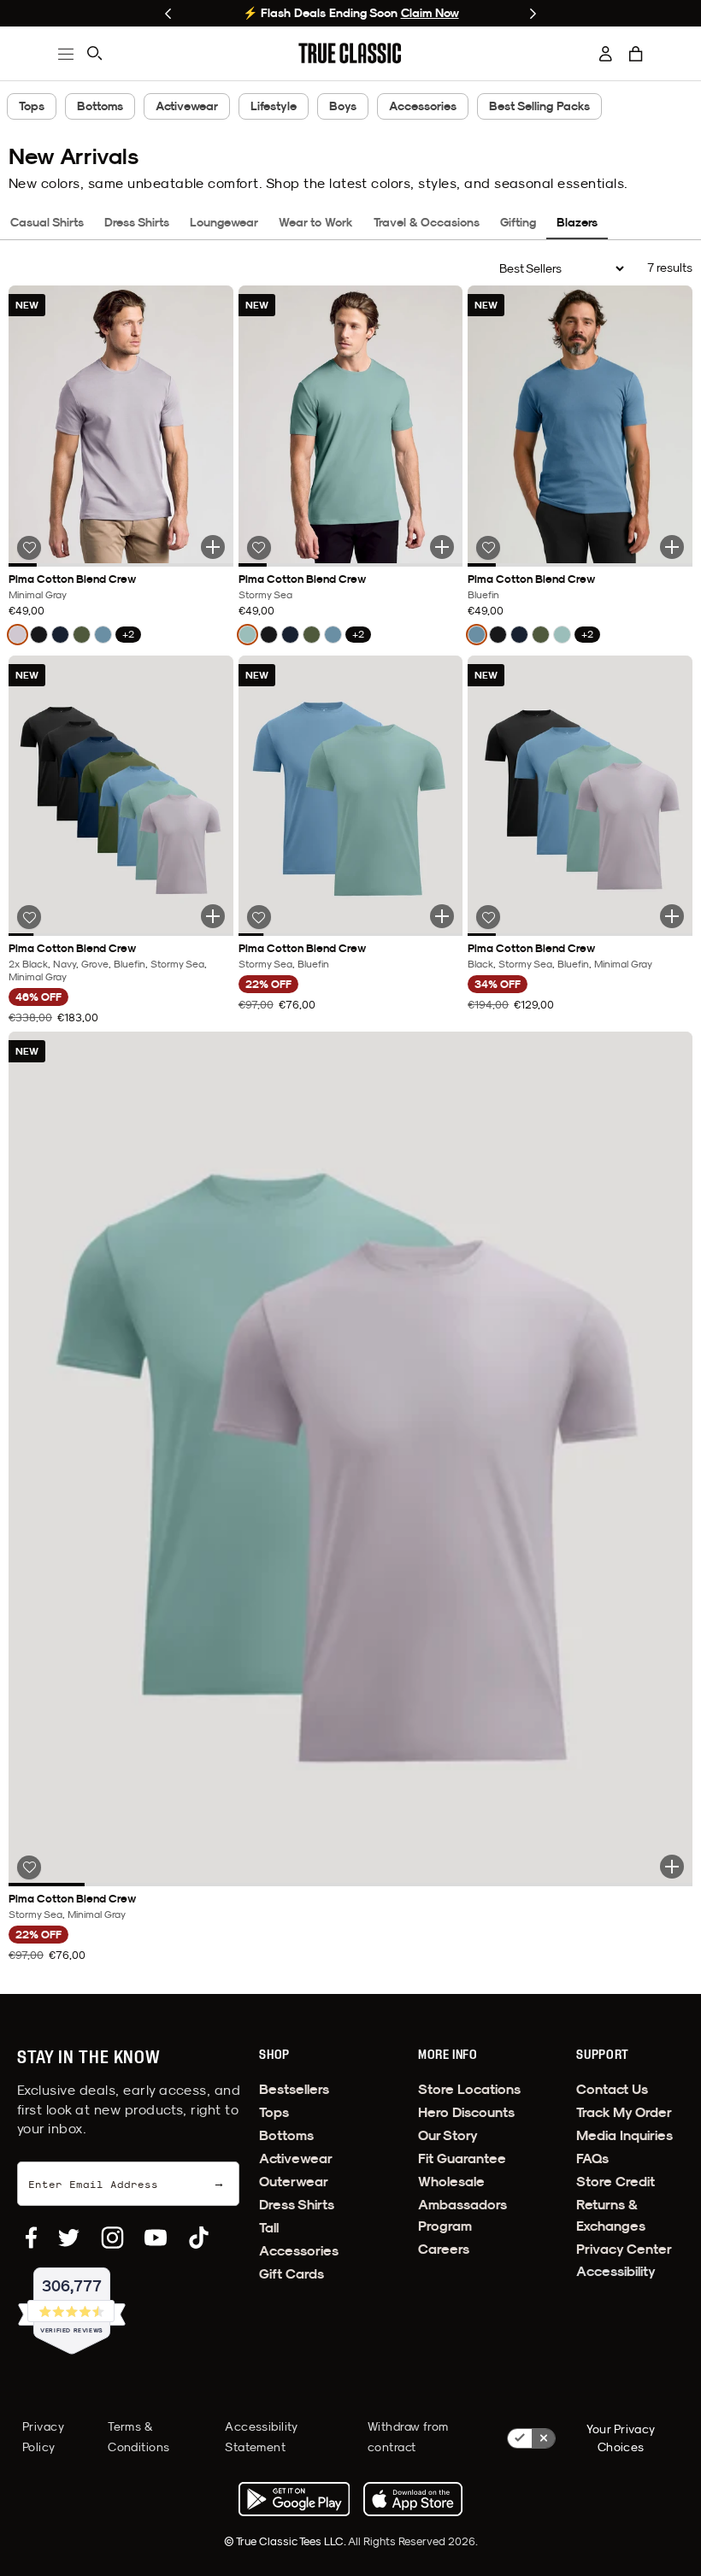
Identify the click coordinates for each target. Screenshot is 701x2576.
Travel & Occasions (427, 222)
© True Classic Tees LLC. (286, 2541)
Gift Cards (292, 2274)
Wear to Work (316, 222)
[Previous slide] (168, 14)
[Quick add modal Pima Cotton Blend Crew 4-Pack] (672, 916)
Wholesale (451, 2182)
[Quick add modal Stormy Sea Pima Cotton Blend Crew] (442, 547)
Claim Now (430, 13)
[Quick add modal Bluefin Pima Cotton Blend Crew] (672, 547)
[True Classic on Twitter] (69, 2238)
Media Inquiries (624, 2135)
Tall (269, 2228)
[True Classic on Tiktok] (199, 2238)
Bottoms (100, 106)
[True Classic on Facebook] (31, 2238)
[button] (636, 54)
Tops (32, 106)
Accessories (423, 106)
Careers (444, 2249)
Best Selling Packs (539, 106)
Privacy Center (624, 2249)
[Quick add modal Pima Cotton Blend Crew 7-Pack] (213, 916)
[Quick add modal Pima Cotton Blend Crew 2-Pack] (442, 916)
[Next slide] (533, 14)
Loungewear (224, 222)
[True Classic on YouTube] (156, 2238)
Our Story (448, 2135)
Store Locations (469, 2089)
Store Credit (616, 2182)
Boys (343, 106)
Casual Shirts (47, 222)
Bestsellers (294, 2089)
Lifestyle (274, 106)
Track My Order (624, 2112)
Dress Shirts (137, 222)
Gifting (518, 222)
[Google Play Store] (294, 2499)
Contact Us (612, 2089)
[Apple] (413, 2499)
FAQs (592, 2158)
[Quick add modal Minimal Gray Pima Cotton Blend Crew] (213, 547)
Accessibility (616, 2271)
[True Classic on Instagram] (112, 2238)
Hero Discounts (466, 2112)
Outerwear (294, 2182)
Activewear (187, 106)
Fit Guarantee (462, 2158)
